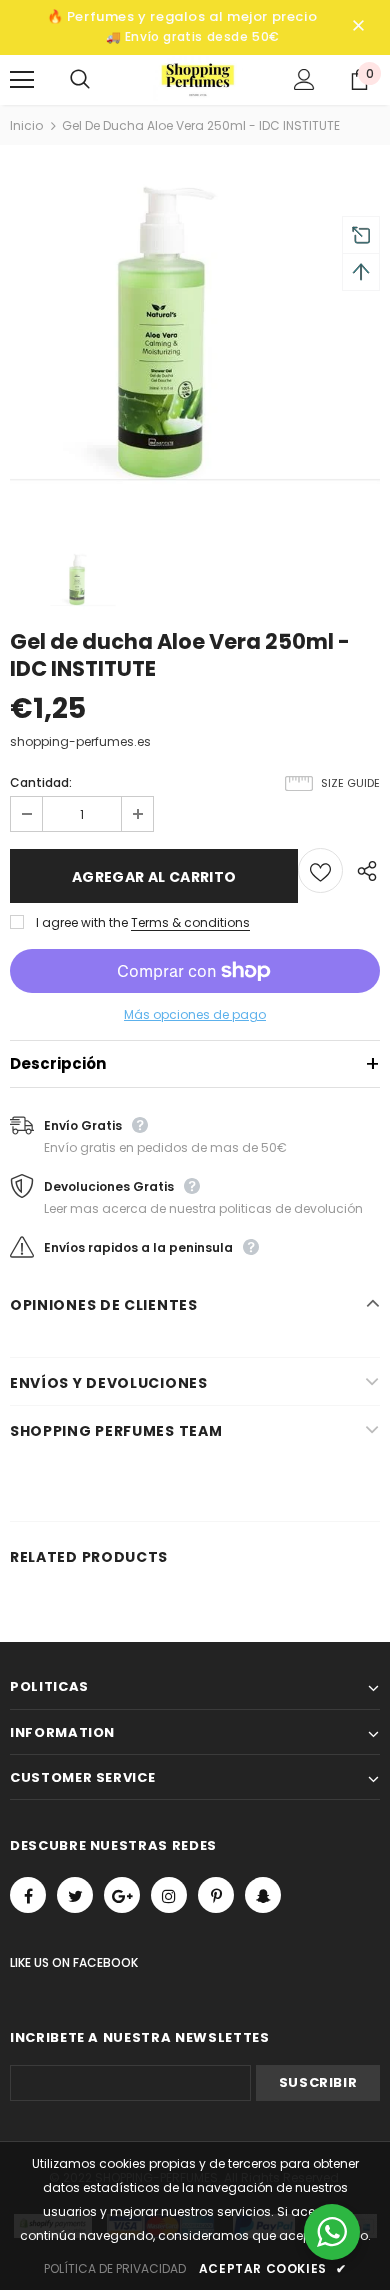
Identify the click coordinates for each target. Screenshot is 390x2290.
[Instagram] (169, 1895)
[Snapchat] (263, 1895)
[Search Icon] (100, 80)
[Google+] (122, 1895)
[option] (195, 344)
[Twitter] (75, 1895)
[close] (358, 27)
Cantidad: (41, 783)
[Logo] (198, 78)
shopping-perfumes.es (80, 741)
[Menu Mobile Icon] (22, 80)
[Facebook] (28, 1895)
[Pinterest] (216, 1895)
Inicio (26, 125)
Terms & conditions (190, 922)
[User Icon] (304, 79)
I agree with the (82, 922)
